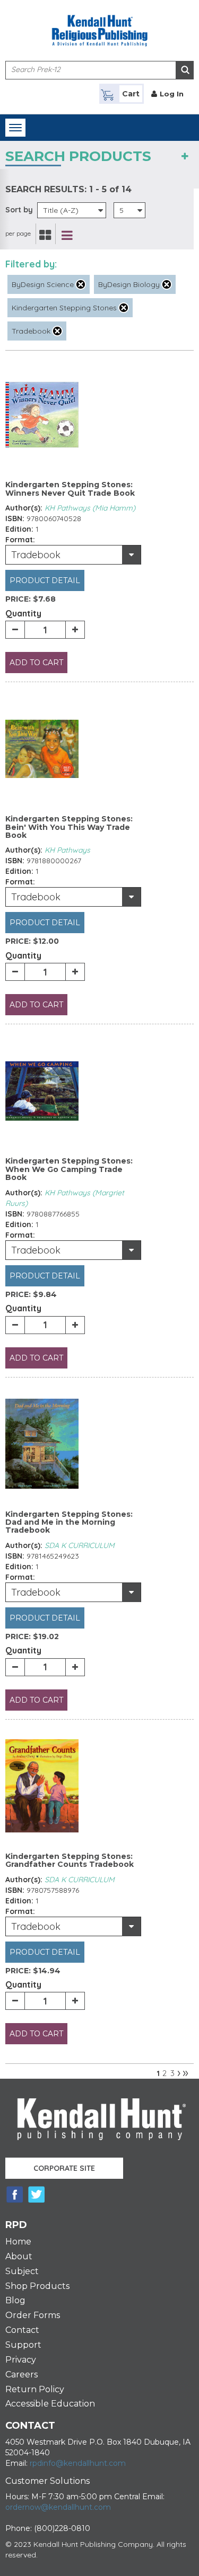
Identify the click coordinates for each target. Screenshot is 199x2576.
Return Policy (35, 2389)
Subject (22, 2271)
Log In (172, 94)
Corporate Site (64, 2168)
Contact (22, 2330)
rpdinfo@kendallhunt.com (78, 2463)
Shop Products (37, 2286)
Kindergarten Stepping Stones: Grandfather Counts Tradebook (70, 1860)
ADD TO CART (36, 663)
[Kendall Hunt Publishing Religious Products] (100, 24)
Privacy (21, 2360)
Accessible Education (50, 2404)
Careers (21, 2374)
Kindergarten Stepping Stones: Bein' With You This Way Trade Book (69, 827)
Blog (15, 2300)
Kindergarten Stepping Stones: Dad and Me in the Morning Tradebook (69, 1522)
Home (18, 2242)
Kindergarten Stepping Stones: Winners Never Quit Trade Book (70, 489)
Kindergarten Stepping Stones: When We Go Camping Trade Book (69, 1169)
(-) (81, 284)
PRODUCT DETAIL (45, 580)
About (19, 2256)
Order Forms (33, 2315)
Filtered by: (31, 264)
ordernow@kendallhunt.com (58, 2507)
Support (23, 2345)
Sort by (19, 210)
